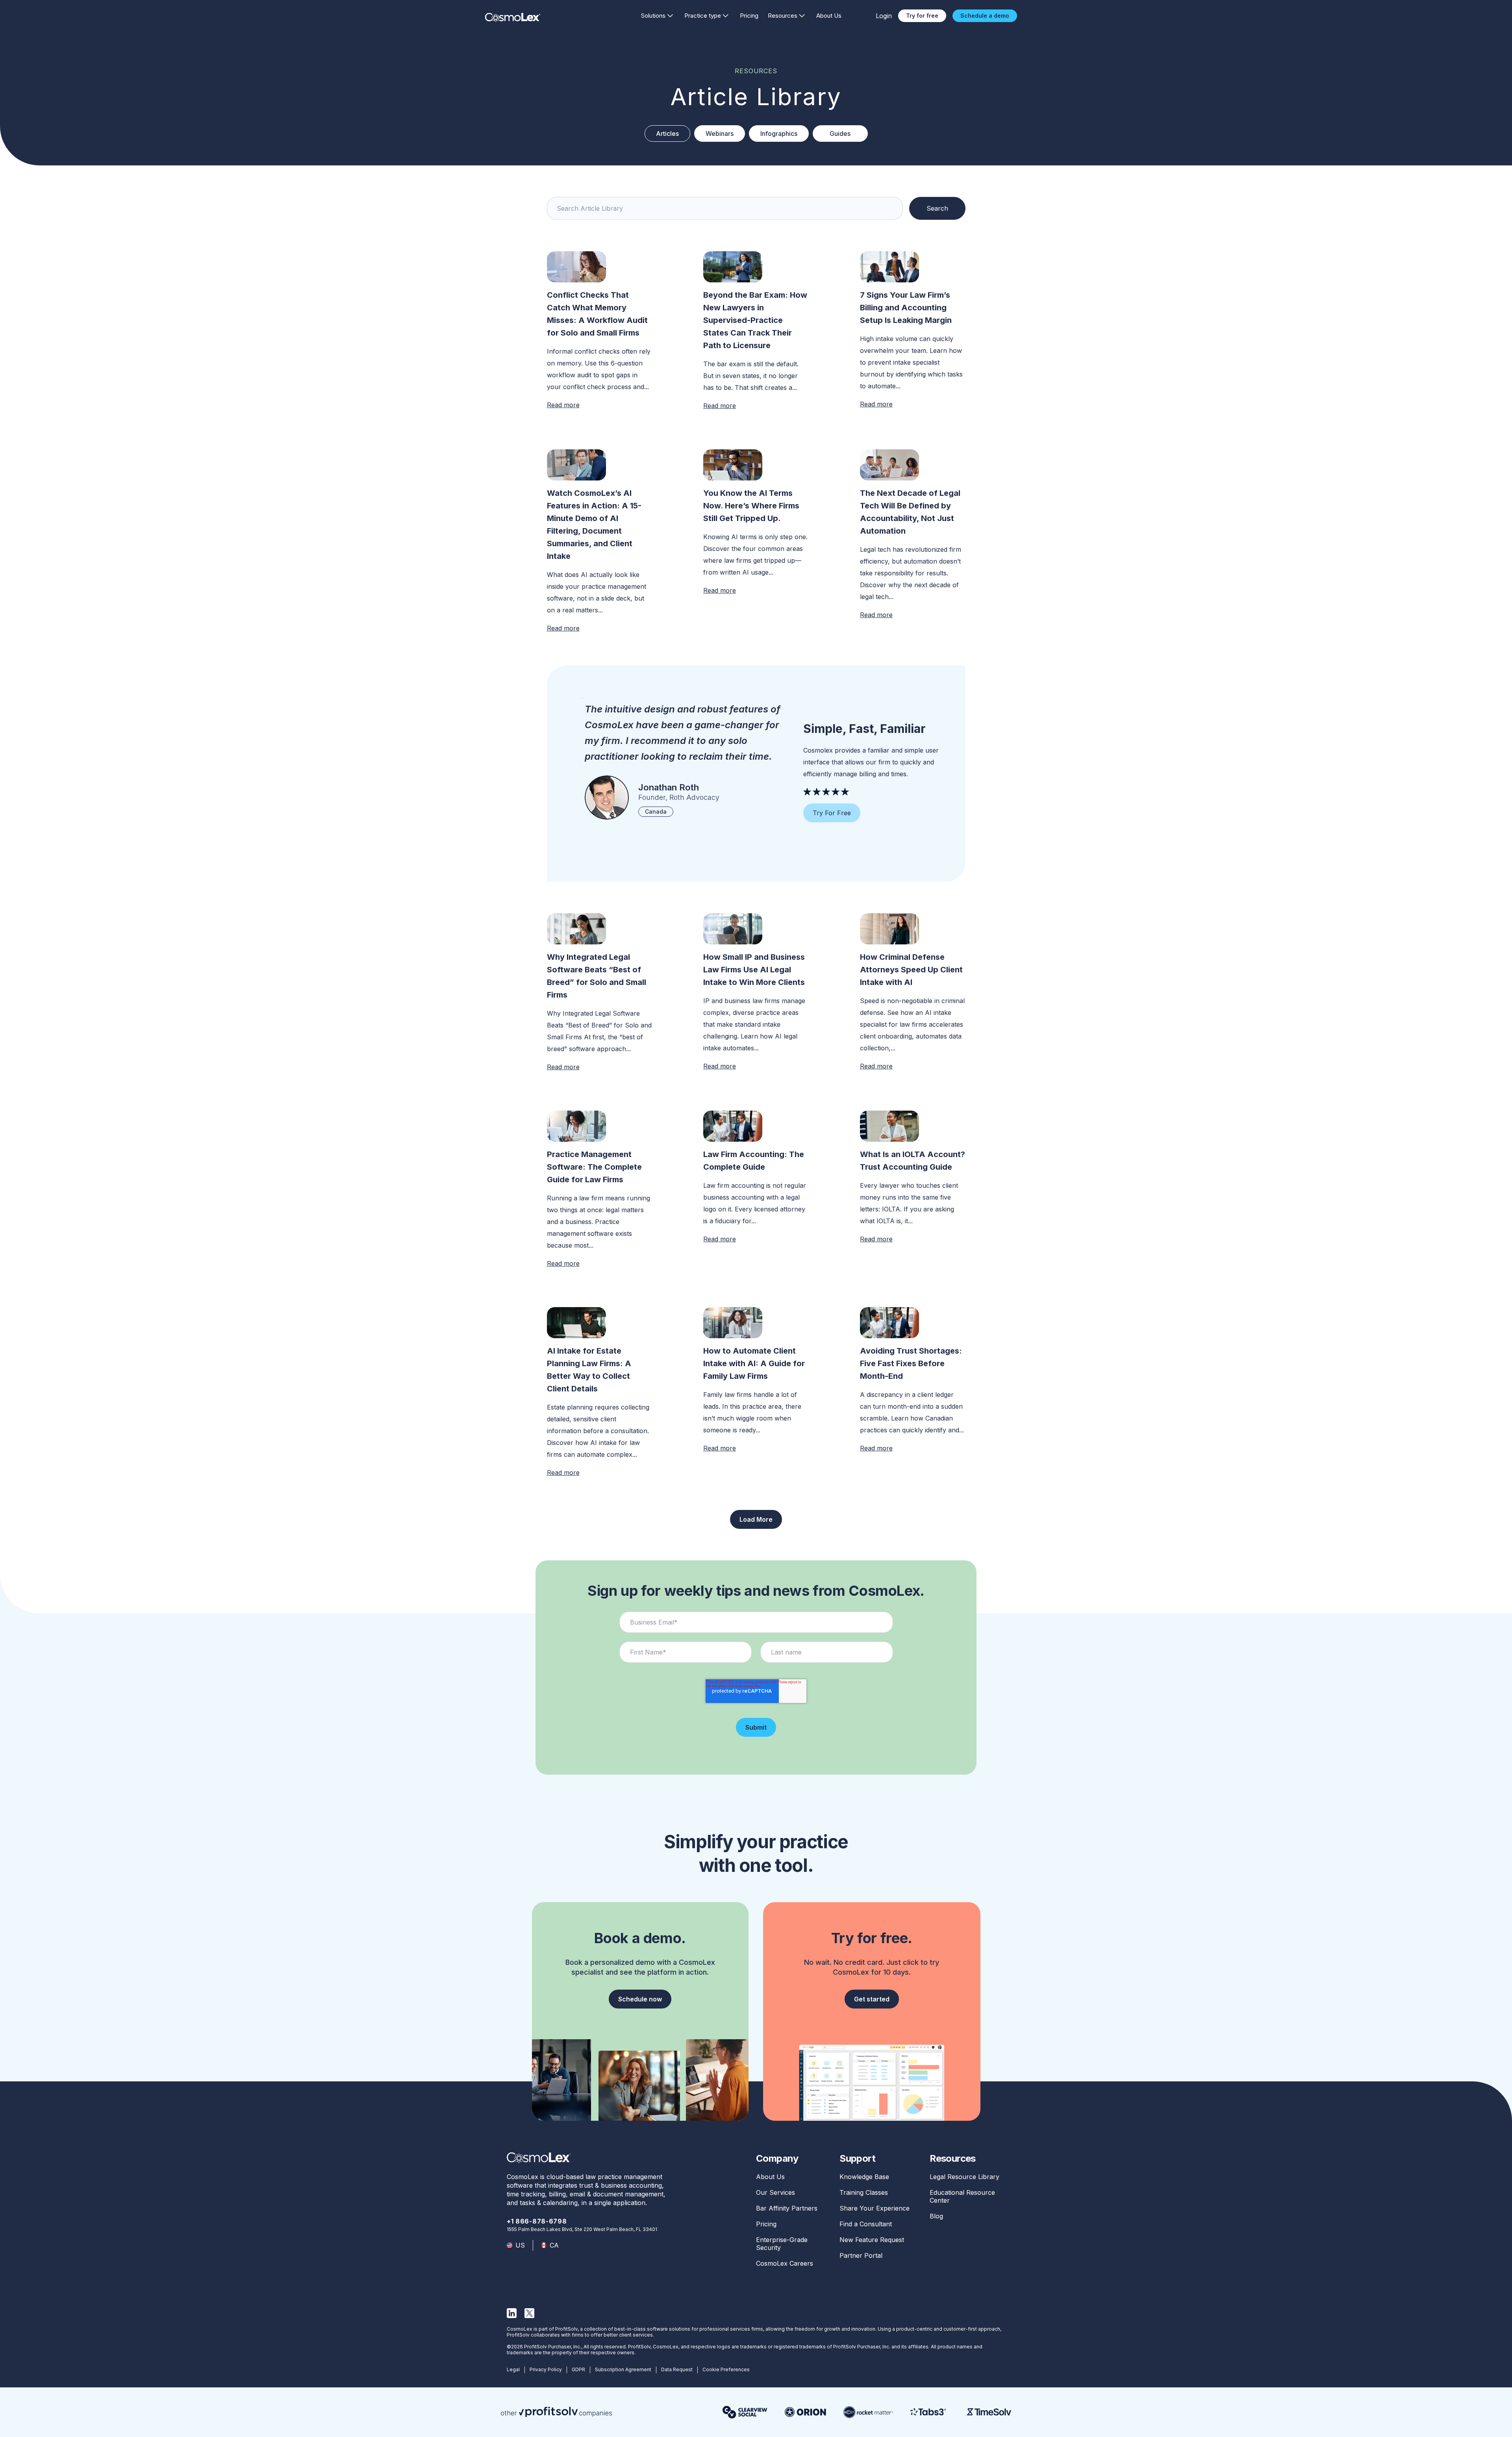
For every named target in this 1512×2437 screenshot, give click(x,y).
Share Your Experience (875, 2208)
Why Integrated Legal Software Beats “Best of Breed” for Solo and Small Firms (597, 976)
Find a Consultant (866, 2224)
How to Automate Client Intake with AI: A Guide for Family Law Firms (754, 1363)
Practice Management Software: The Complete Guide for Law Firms (594, 1167)
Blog (936, 2216)
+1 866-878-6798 (537, 2221)
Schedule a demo (985, 16)
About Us (829, 16)
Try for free (922, 16)
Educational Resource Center (962, 2196)
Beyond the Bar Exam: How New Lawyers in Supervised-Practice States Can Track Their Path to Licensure (755, 320)
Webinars (720, 134)
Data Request (677, 2369)
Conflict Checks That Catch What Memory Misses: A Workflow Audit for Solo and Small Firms (597, 314)
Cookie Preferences (726, 2369)
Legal (513, 2369)
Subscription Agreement (623, 2369)
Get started (872, 1999)
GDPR (578, 2369)
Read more (563, 405)
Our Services (775, 2192)
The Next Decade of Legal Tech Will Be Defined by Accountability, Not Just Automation (910, 512)
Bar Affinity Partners (787, 2208)
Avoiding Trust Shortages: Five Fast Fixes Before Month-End (911, 1363)
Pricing (749, 16)
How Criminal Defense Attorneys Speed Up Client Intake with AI (911, 970)
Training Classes (864, 2192)
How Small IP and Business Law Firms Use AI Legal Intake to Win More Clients (755, 970)
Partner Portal (861, 2255)
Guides (840, 134)
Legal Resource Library (964, 2177)
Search (937, 208)
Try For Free (832, 813)
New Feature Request (872, 2240)
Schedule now (640, 1999)
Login (884, 16)
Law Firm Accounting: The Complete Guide (754, 1161)
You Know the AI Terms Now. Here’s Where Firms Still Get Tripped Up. (751, 506)
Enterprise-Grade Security (782, 2244)
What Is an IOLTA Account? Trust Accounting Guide (913, 1161)
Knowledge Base (864, 2177)
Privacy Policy (546, 2369)
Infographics (779, 134)
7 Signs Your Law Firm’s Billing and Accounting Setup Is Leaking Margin (906, 308)
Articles (667, 134)
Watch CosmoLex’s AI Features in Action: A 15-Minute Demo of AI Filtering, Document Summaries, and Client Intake (594, 525)
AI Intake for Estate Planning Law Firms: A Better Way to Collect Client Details (589, 1370)
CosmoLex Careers (785, 2263)
